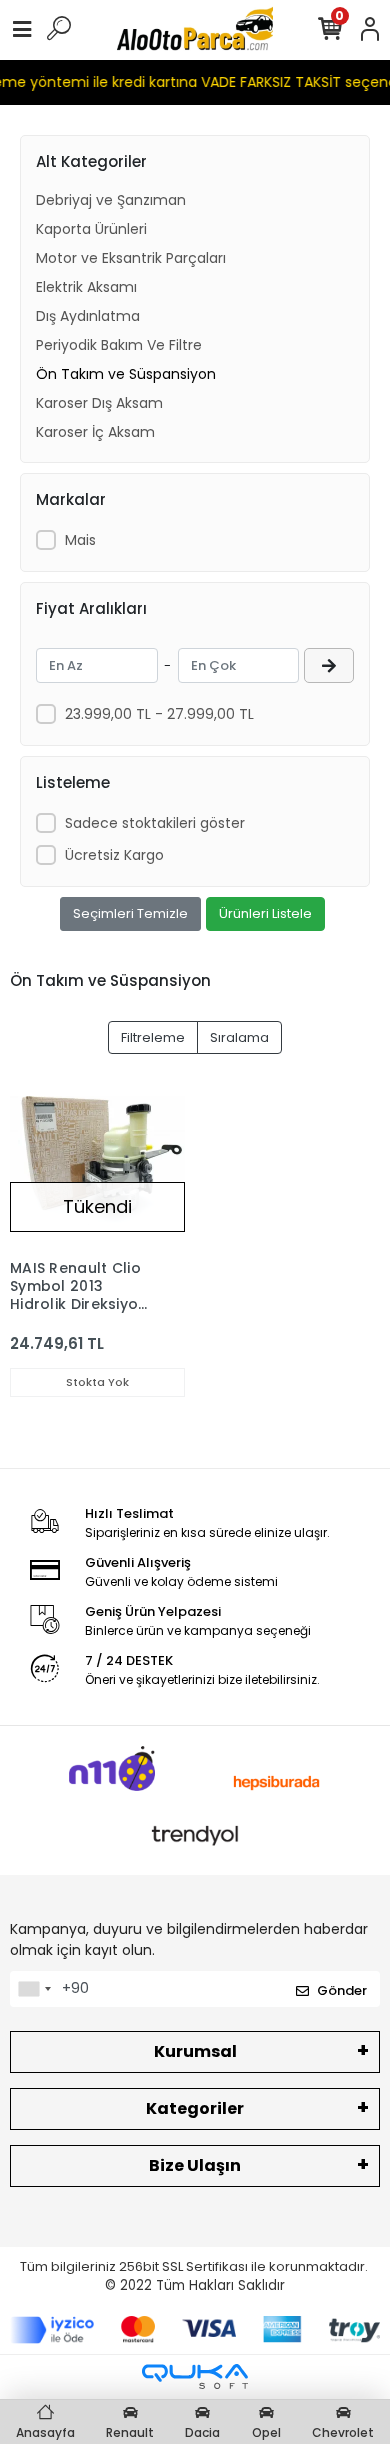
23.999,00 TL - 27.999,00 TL (159, 714)
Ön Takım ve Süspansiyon (126, 374)
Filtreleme (153, 1037)
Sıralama (239, 1037)
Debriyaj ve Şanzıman (111, 200)
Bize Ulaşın (195, 2165)
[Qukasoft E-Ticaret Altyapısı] (195, 2376)
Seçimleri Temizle (130, 913)
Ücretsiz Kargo (114, 855)
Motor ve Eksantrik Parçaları (131, 258)
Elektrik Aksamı (86, 287)
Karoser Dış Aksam (99, 403)
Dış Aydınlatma (88, 316)
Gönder (342, 1990)
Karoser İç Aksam (95, 432)
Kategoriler (195, 2108)
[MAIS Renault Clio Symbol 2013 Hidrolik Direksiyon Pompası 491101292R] (97, 1161)
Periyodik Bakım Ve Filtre (119, 345)
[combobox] (34, 1989)
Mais (80, 540)
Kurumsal (195, 2051)
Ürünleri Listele (265, 913)
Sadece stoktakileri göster (155, 823)
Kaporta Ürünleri (91, 229)
